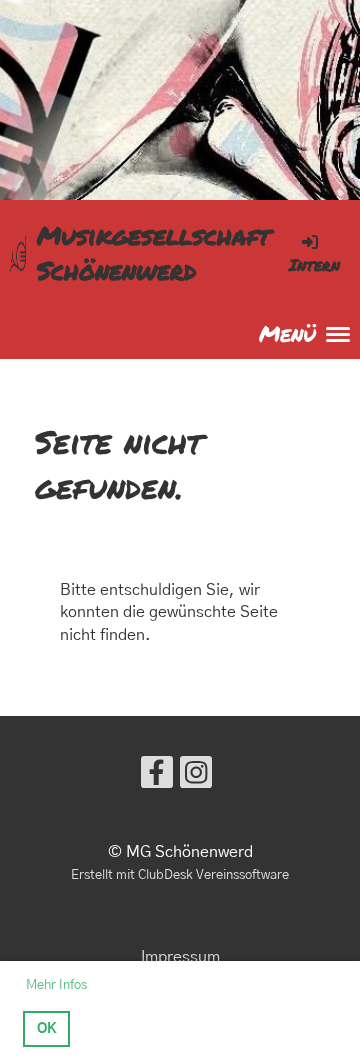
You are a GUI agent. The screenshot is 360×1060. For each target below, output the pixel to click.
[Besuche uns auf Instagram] (196, 778)
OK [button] (47, 1029)
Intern (314, 264)
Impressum (180, 957)
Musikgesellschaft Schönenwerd (153, 253)
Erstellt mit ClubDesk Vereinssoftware (180, 875)
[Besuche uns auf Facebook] (157, 778)
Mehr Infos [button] (56, 985)
